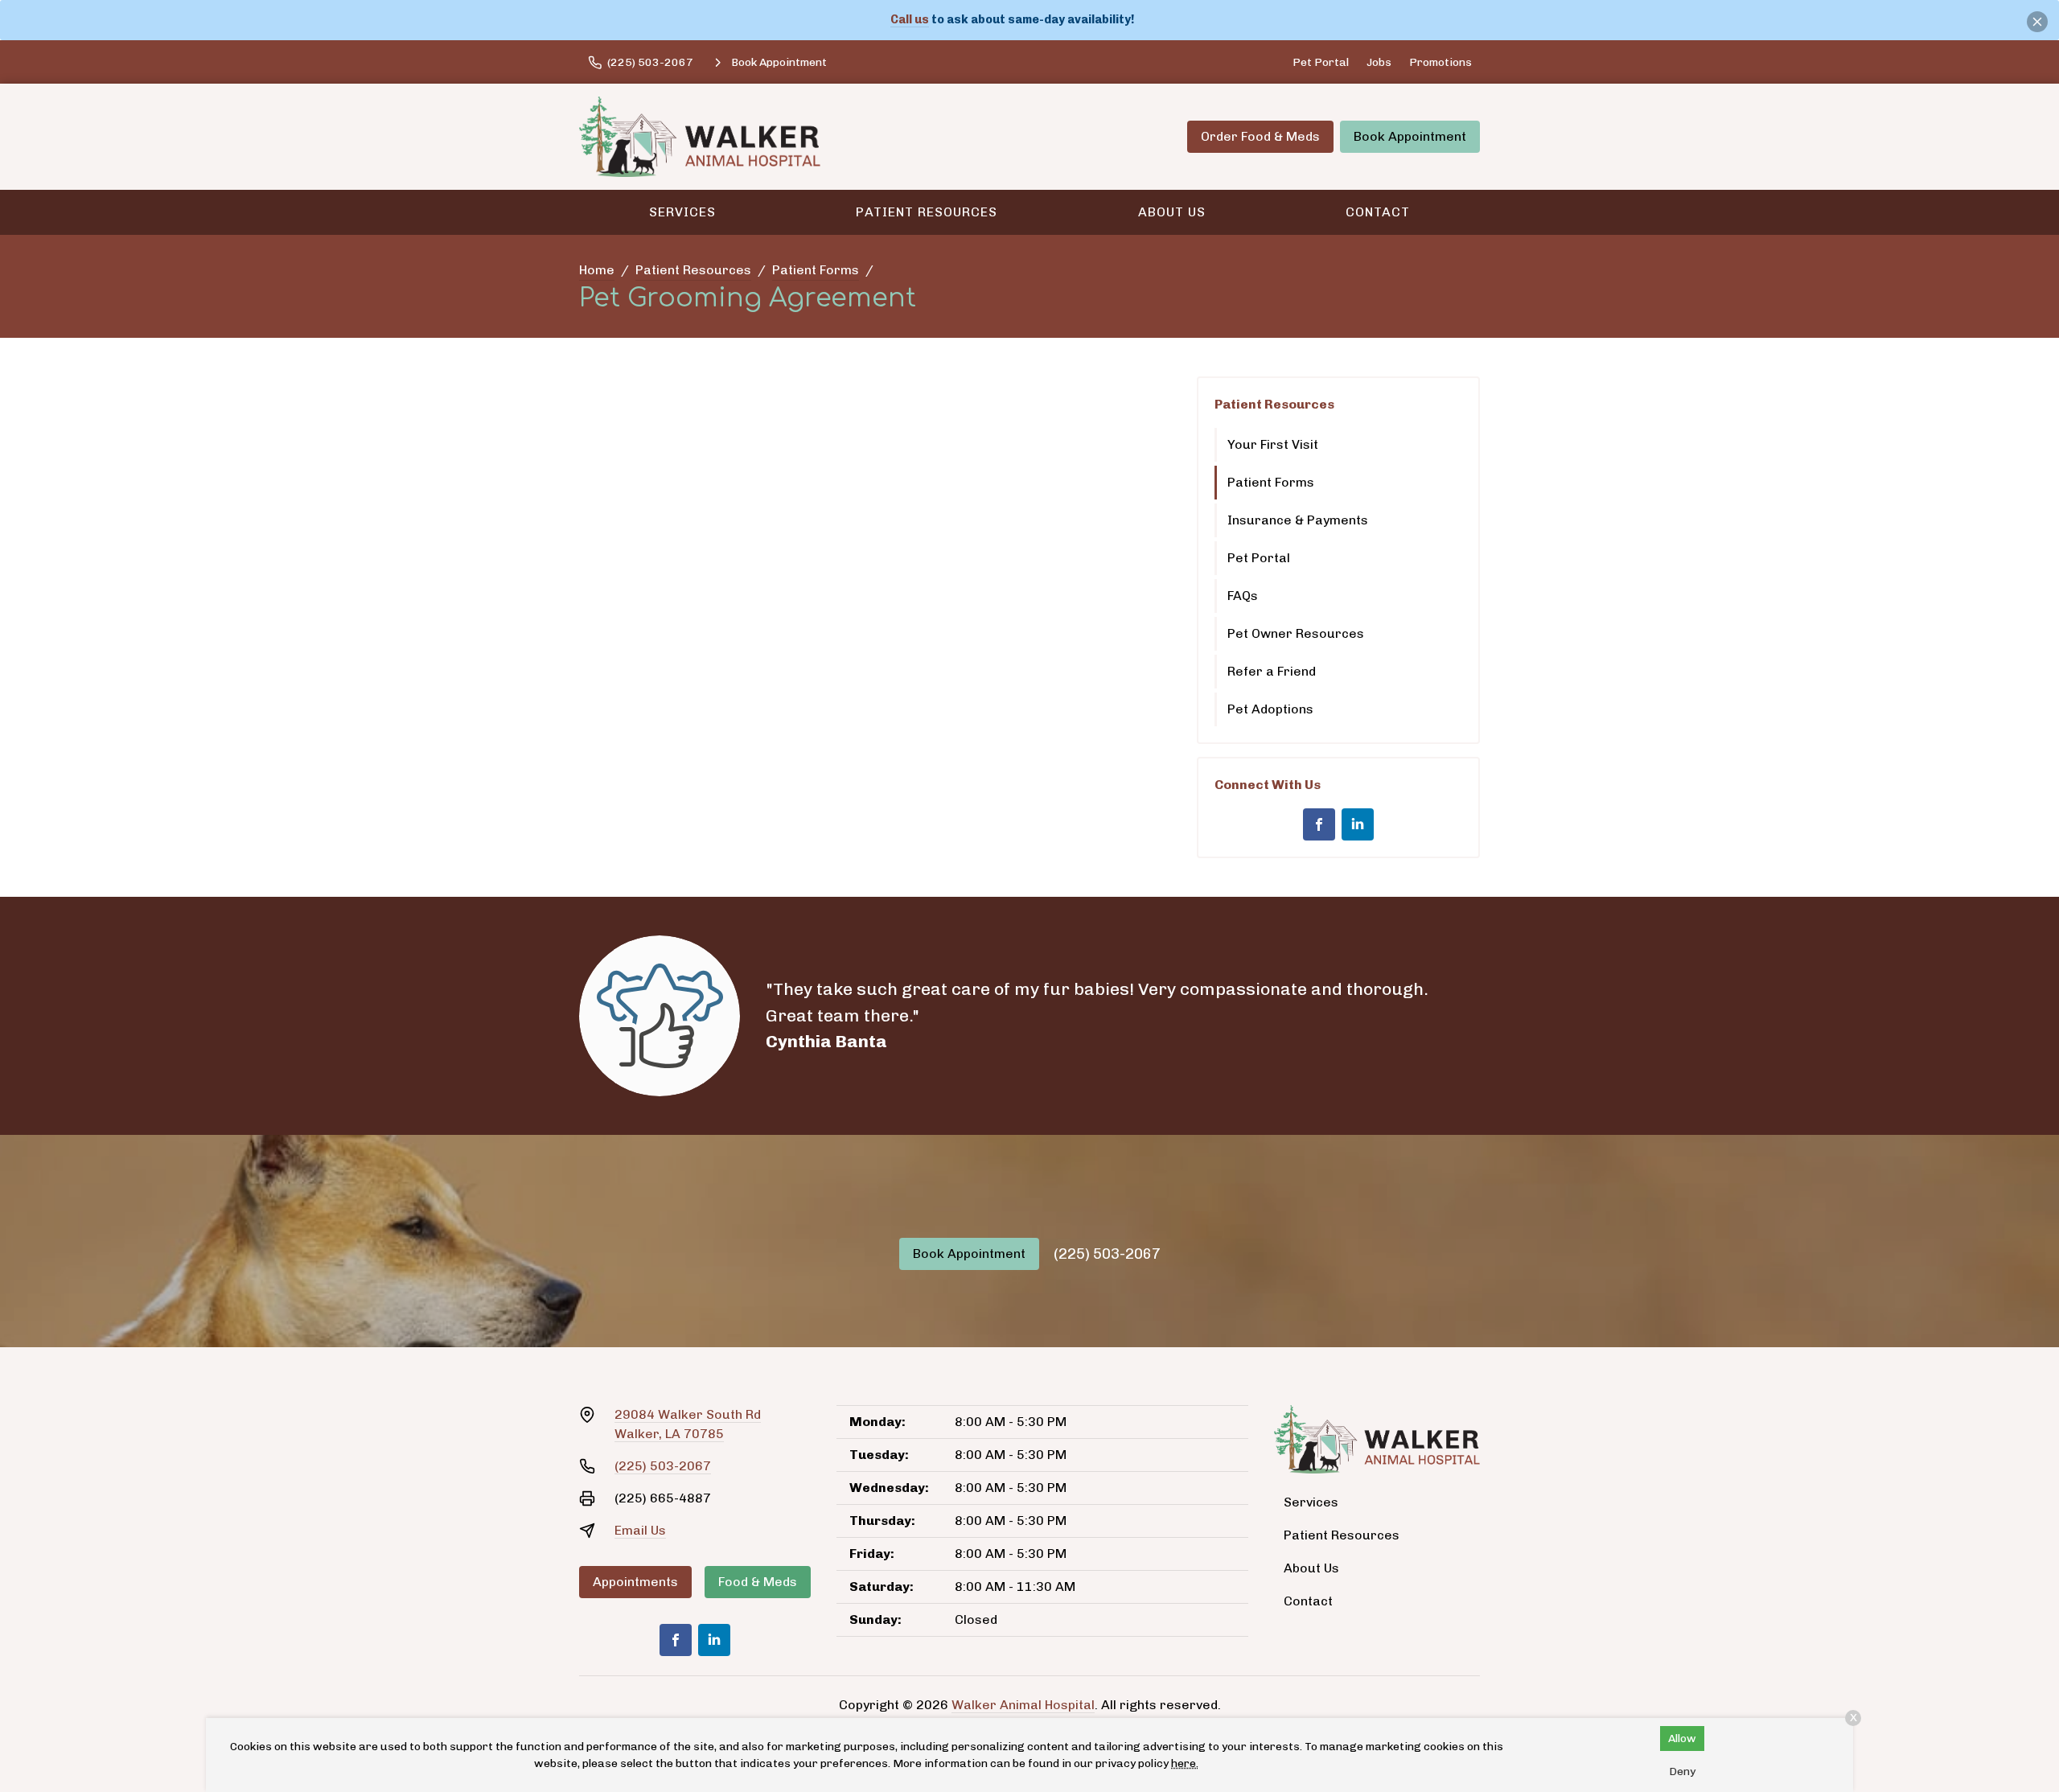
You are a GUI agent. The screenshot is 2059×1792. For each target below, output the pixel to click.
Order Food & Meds (1260, 136)
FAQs (1243, 596)
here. (1185, 1763)
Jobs (1379, 62)
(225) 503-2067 (1107, 1254)
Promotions (1440, 62)
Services (682, 212)
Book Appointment (1410, 136)
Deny (1682, 1771)
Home (597, 270)
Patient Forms (816, 270)
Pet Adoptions (1270, 709)
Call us (910, 19)
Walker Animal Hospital (1023, 1705)
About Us (1172, 212)
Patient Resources (927, 212)
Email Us (640, 1530)
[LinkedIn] (1358, 824)
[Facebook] (1319, 824)
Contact (1378, 212)
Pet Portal (1321, 62)
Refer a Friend (1272, 671)
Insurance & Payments (1298, 520)
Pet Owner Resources (1296, 633)
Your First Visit (1273, 444)
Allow (1682, 1739)
